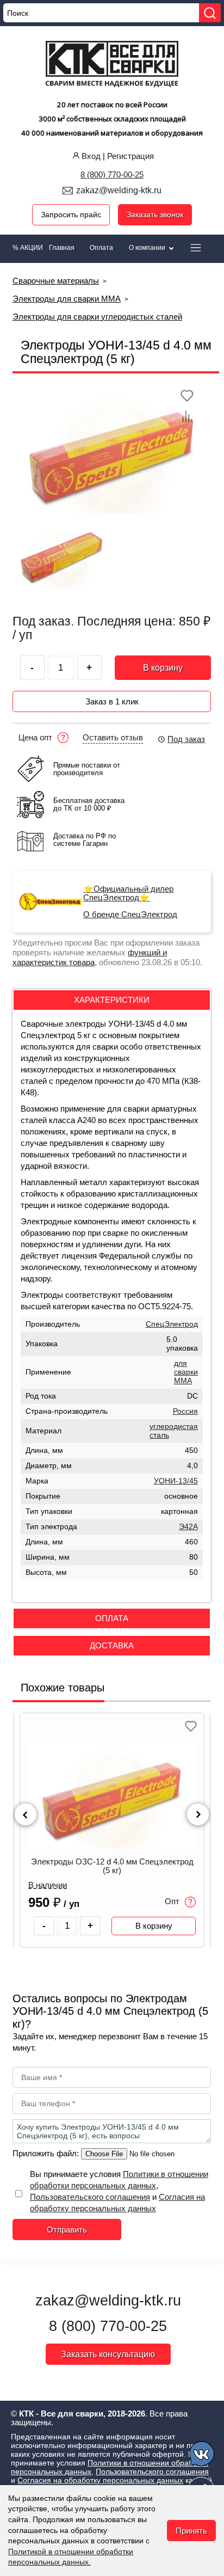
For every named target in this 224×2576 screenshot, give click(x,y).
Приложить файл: (47, 2153)
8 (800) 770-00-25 (112, 174)
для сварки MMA (186, 1372)
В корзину (163, 668)
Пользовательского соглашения (90, 2197)
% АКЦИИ (28, 248)
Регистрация (130, 156)
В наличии (48, 1885)
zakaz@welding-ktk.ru (119, 190)
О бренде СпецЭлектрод (130, 915)
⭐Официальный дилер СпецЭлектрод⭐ (128, 893)
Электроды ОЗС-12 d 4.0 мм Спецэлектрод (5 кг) (112, 1866)
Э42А (188, 1527)
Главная (62, 248)
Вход (91, 156)
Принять (191, 2531)
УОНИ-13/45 (176, 1481)
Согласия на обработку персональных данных (100, 2480)
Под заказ (186, 739)
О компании (148, 248)
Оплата (101, 248)
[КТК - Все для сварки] (112, 65)
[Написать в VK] (203, 2455)
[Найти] (210, 13)
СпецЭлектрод (172, 1324)
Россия (185, 1411)
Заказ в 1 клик (112, 701)
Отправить (67, 2230)
